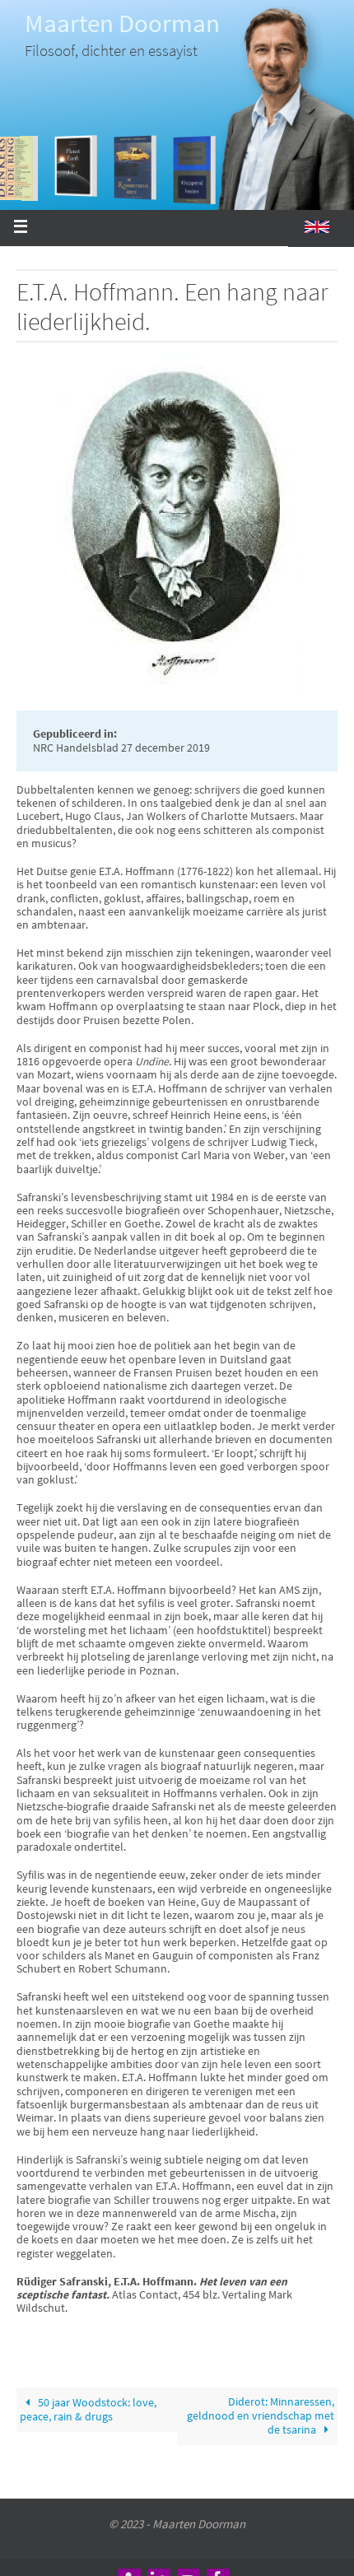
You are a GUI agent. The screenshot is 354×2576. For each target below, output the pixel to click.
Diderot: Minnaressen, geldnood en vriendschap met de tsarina (261, 2416)
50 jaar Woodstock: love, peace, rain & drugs (88, 2409)
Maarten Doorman (122, 23)
